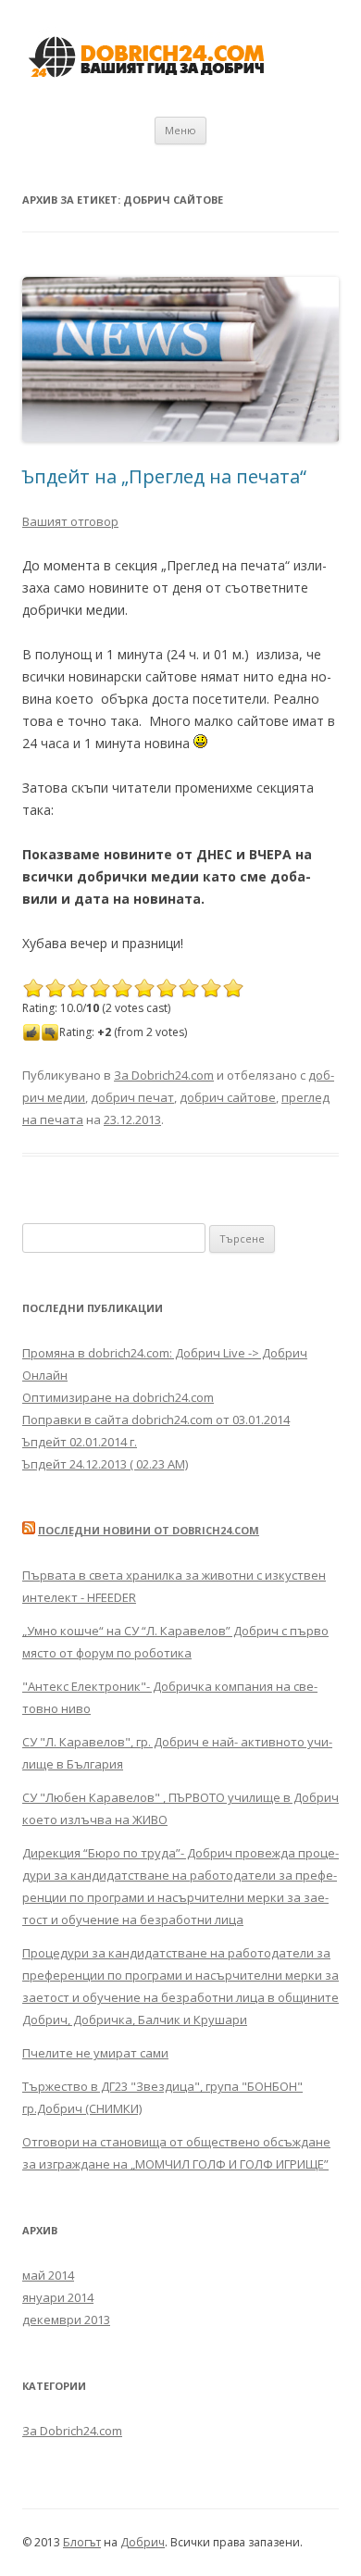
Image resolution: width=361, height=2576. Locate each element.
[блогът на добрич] (150, 88)
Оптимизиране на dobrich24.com (118, 1397)
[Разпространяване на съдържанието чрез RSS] (29, 1530)
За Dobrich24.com (164, 1075)
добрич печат (132, 1097)
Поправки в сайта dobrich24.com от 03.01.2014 (156, 1419)
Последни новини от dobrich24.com (149, 1530)
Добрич (143, 2542)
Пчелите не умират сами (95, 2053)
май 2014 (48, 2275)
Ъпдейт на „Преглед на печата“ (164, 476)
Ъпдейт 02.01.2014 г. (80, 1442)
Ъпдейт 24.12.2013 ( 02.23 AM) (105, 1464)
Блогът (82, 2542)
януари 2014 (58, 2297)
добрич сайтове (228, 1097)
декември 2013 (66, 2320)
